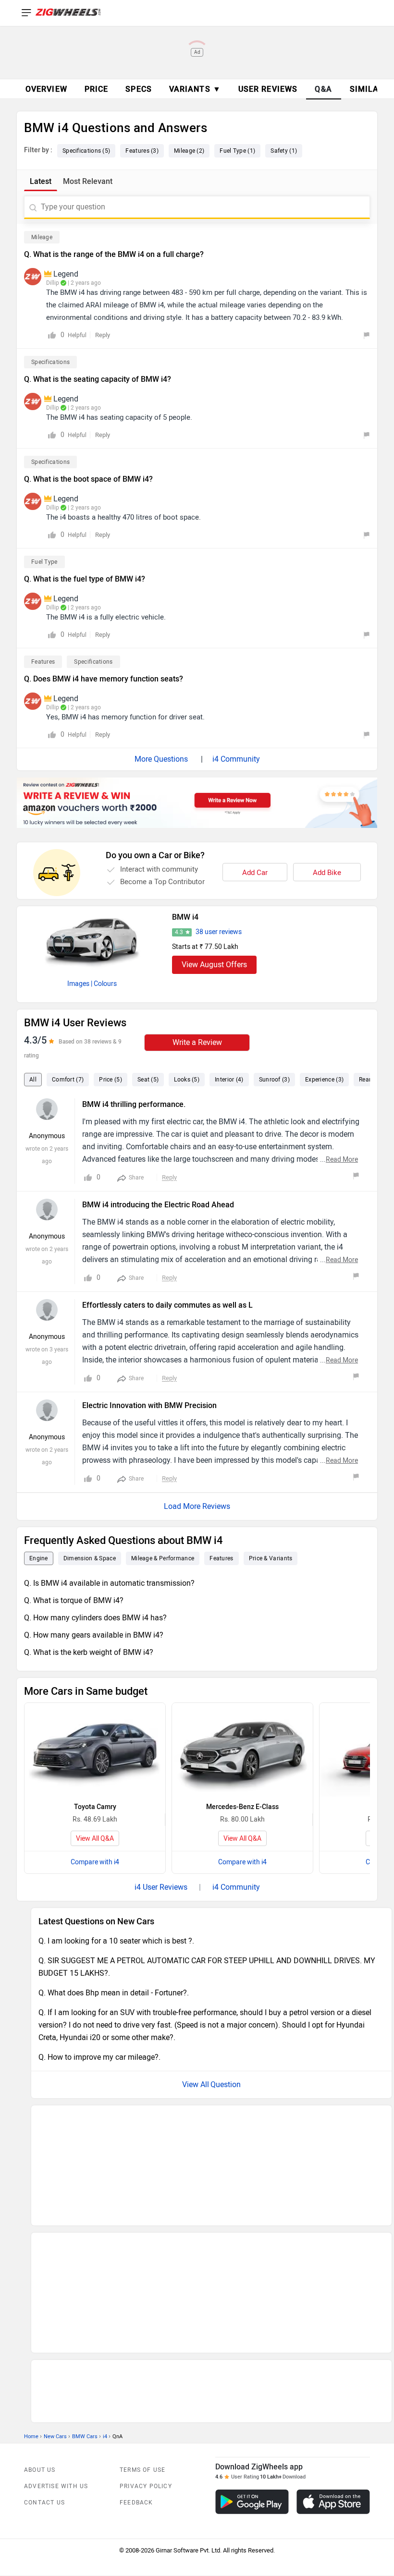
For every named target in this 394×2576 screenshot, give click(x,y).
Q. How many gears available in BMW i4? (94, 1635)
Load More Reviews (197, 1506)
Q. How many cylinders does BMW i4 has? (95, 1618)
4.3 (179, 932)
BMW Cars (85, 2309)
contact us (44, 2375)
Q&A (324, 89)
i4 (105, 2309)
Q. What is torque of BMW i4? (74, 1600)
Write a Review (197, 1042)
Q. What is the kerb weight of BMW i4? (89, 1652)
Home (31, 2309)
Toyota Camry (95, 1807)
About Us (40, 2343)
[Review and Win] (197, 803)
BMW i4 (185, 917)
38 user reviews (219, 932)
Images (78, 984)
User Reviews (268, 89)
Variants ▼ (195, 89)
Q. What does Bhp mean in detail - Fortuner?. (114, 1993)
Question (226, 2084)
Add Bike (327, 873)
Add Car (255, 873)
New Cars (55, 2309)
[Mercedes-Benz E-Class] (242, 1750)
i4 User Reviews (161, 1887)
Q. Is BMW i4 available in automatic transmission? (109, 1583)
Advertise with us (56, 2359)
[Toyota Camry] (95, 1750)
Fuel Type (44, 562)
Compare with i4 (95, 1862)
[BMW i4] (92, 940)
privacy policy (146, 2359)
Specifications (50, 362)
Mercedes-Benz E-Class (242, 1807)
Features (43, 662)
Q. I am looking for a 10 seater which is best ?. (116, 1941)
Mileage (42, 237)
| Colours (104, 984)
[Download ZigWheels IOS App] (333, 2375)
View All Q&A (95, 1839)
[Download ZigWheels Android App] (252, 2375)
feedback (136, 2375)
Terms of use (142, 2343)
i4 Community (236, 759)
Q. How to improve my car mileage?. (99, 2057)
